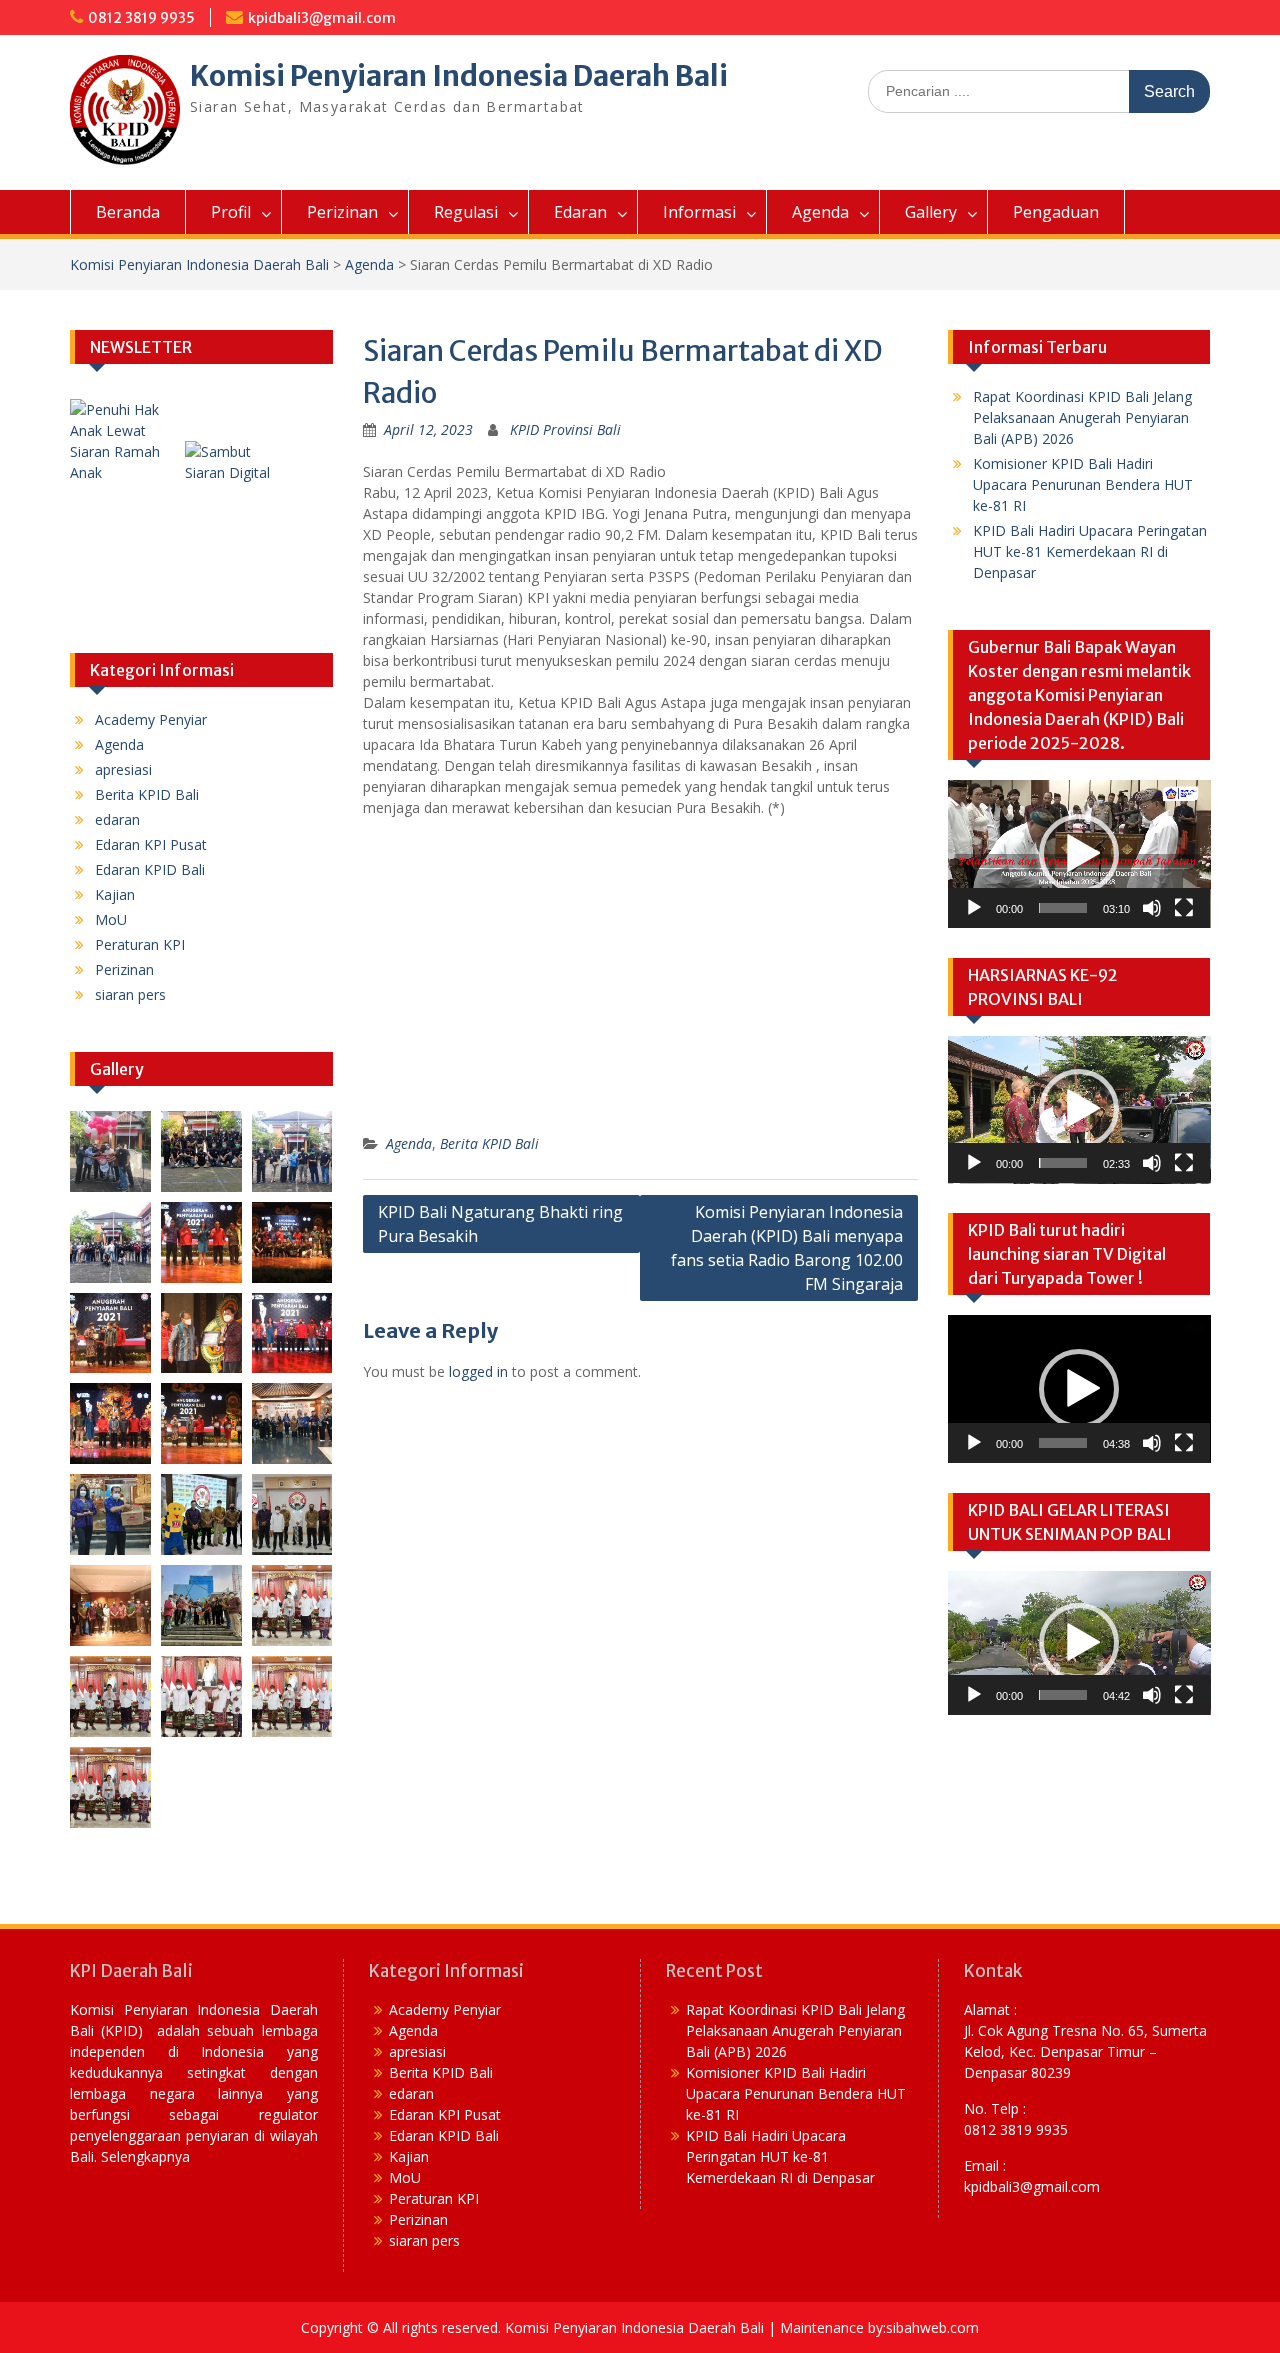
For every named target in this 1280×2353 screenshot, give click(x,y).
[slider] (1063, 908)
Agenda (820, 212)
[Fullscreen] (1184, 908)
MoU (111, 919)
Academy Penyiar (151, 719)
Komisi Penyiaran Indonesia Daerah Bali (459, 76)
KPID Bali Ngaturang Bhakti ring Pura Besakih (500, 1224)
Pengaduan (1056, 212)
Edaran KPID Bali (150, 869)
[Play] (974, 908)
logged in (478, 1371)
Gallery (931, 212)
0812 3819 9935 (141, 18)
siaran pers (130, 994)
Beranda (128, 212)
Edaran (580, 212)
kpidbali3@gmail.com (322, 18)
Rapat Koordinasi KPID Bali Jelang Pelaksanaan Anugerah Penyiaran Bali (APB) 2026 (1082, 417)
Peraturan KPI (140, 944)
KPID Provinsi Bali (565, 429)
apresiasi (123, 769)
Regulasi (466, 212)
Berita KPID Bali (489, 1143)
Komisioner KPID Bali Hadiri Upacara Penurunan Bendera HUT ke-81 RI (1083, 484)
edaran (117, 819)
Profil (231, 212)
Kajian (115, 894)
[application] (1079, 854)
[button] (1079, 854)
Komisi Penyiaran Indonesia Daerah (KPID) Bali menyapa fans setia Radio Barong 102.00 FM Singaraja (787, 1248)
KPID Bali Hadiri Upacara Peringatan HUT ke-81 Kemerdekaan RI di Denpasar (1090, 551)
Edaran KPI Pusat (151, 844)
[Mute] (1152, 908)
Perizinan (342, 212)
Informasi (699, 212)
